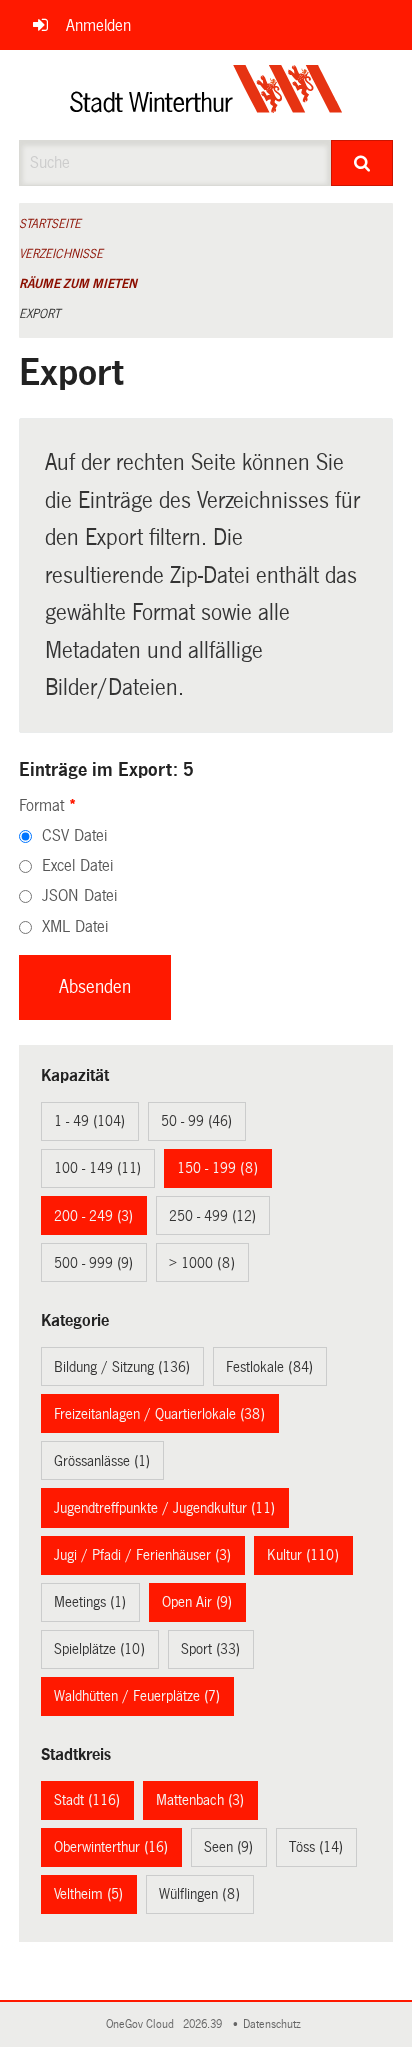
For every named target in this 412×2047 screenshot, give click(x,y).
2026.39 (204, 2024)
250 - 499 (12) (212, 1216)
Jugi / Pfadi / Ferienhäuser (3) (142, 1555)
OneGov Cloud (143, 2024)
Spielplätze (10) (99, 1649)
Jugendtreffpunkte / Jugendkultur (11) (164, 1508)
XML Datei (75, 926)
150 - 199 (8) (217, 1168)
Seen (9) (228, 1847)
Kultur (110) (303, 1555)
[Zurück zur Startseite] (206, 95)
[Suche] (362, 163)
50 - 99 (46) (196, 1121)
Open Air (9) (197, 1602)
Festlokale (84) (269, 1367)
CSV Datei (74, 835)
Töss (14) (316, 1847)
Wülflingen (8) (199, 1894)
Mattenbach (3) (200, 1800)
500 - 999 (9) (93, 1263)
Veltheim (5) (88, 1894)
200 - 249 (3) (93, 1216)
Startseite (50, 224)
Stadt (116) (87, 1800)
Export (39, 314)
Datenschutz (275, 2024)
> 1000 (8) (202, 1263)
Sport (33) (210, 1649)
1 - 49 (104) (89, 1121)
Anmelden (98, 25)
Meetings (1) (90, 1602)
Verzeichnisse (61, 254)
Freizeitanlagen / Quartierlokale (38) (159, 1414)
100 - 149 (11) (97, 1168)
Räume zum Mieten (78, 284)
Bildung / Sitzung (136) (122, 1367)
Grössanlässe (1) (102, 1461)
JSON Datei (79, 895)
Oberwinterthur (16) (111, 1847)
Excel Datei (77, 865)
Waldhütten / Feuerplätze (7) (137, 1696)
